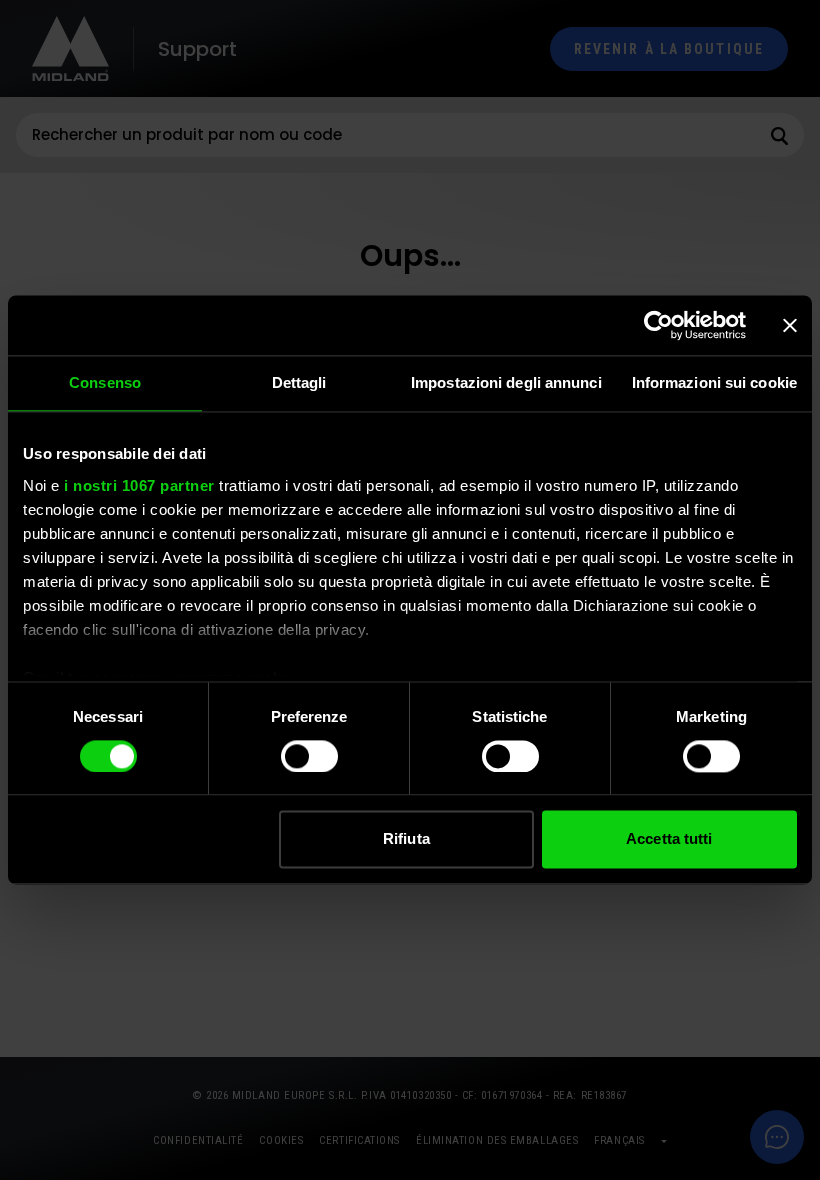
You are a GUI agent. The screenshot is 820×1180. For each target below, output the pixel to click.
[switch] (309, 756)
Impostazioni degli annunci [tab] (506, 382)
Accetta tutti (669, 839)
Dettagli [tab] (299, 382)
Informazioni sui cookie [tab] (714, 382)
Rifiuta (406, 839)
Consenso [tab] (105, 382)
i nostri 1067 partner (139, 485)
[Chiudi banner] (790, 325)
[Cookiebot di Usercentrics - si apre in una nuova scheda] (658, 325)
